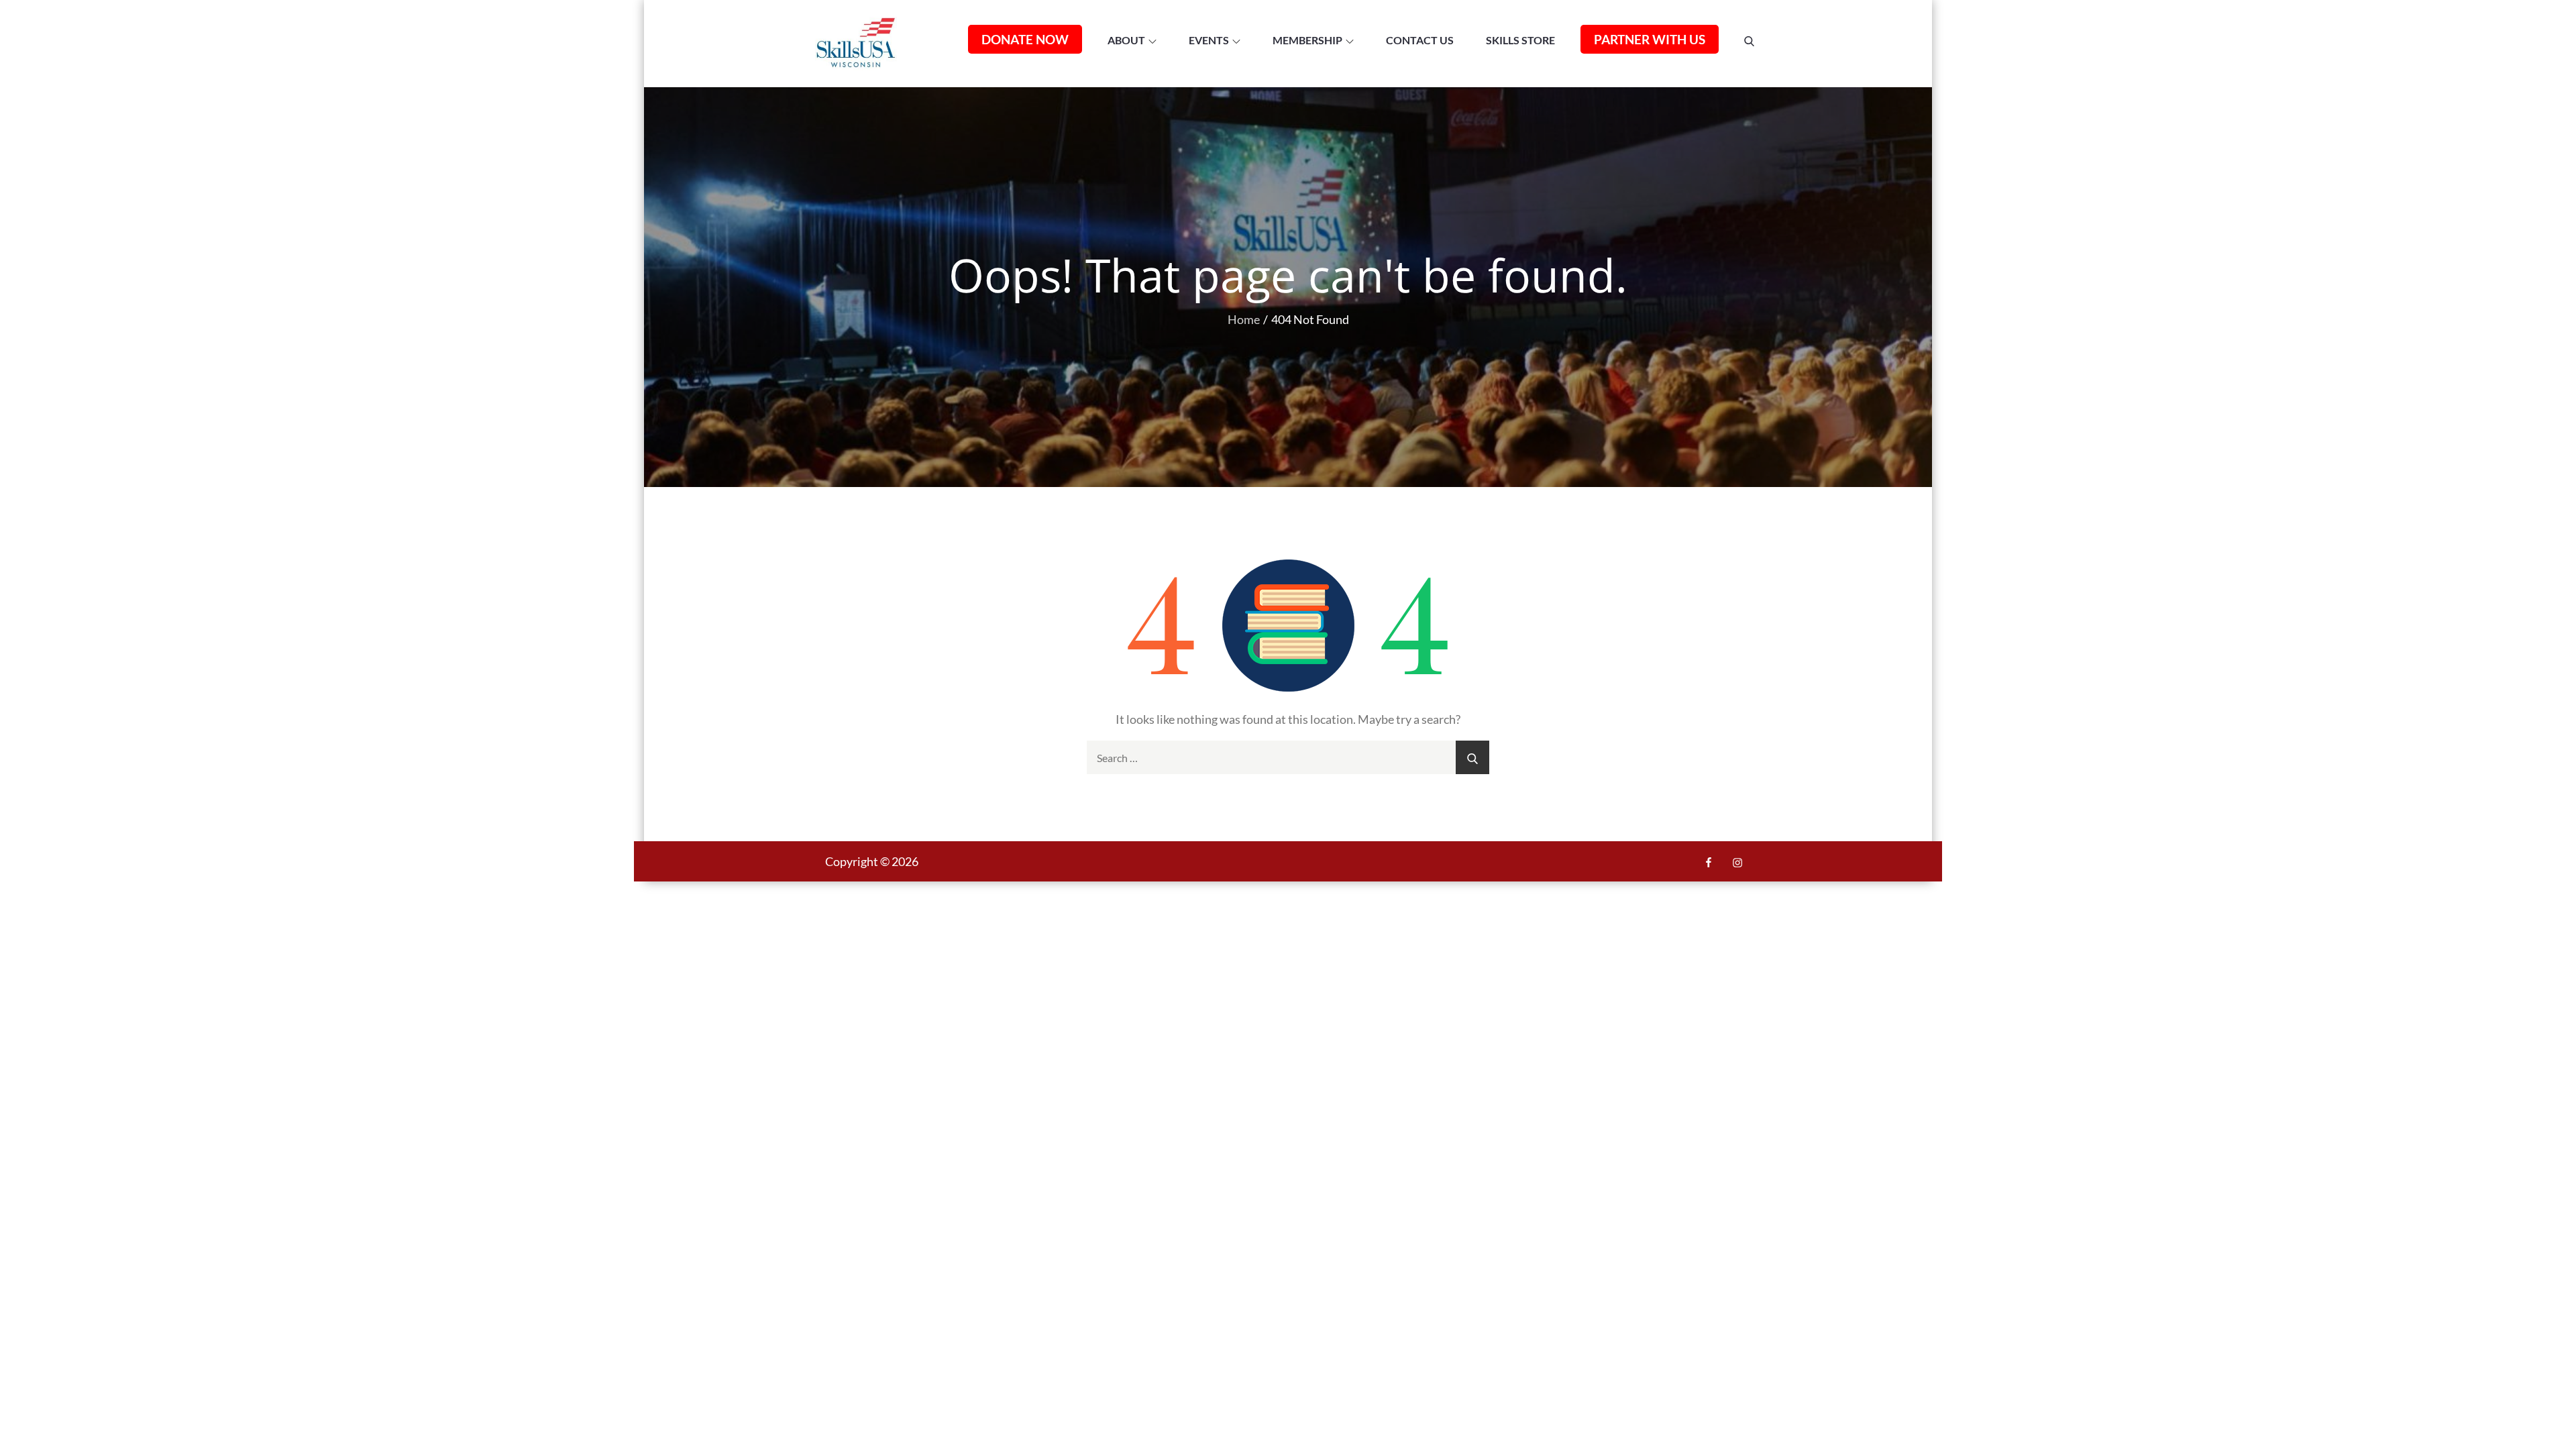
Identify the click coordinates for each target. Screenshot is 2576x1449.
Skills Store (1520, 40)
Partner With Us (1650, 39)
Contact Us (1420, 40)
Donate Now (1025, 39)
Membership (1307, 40)
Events (1209, 40)
